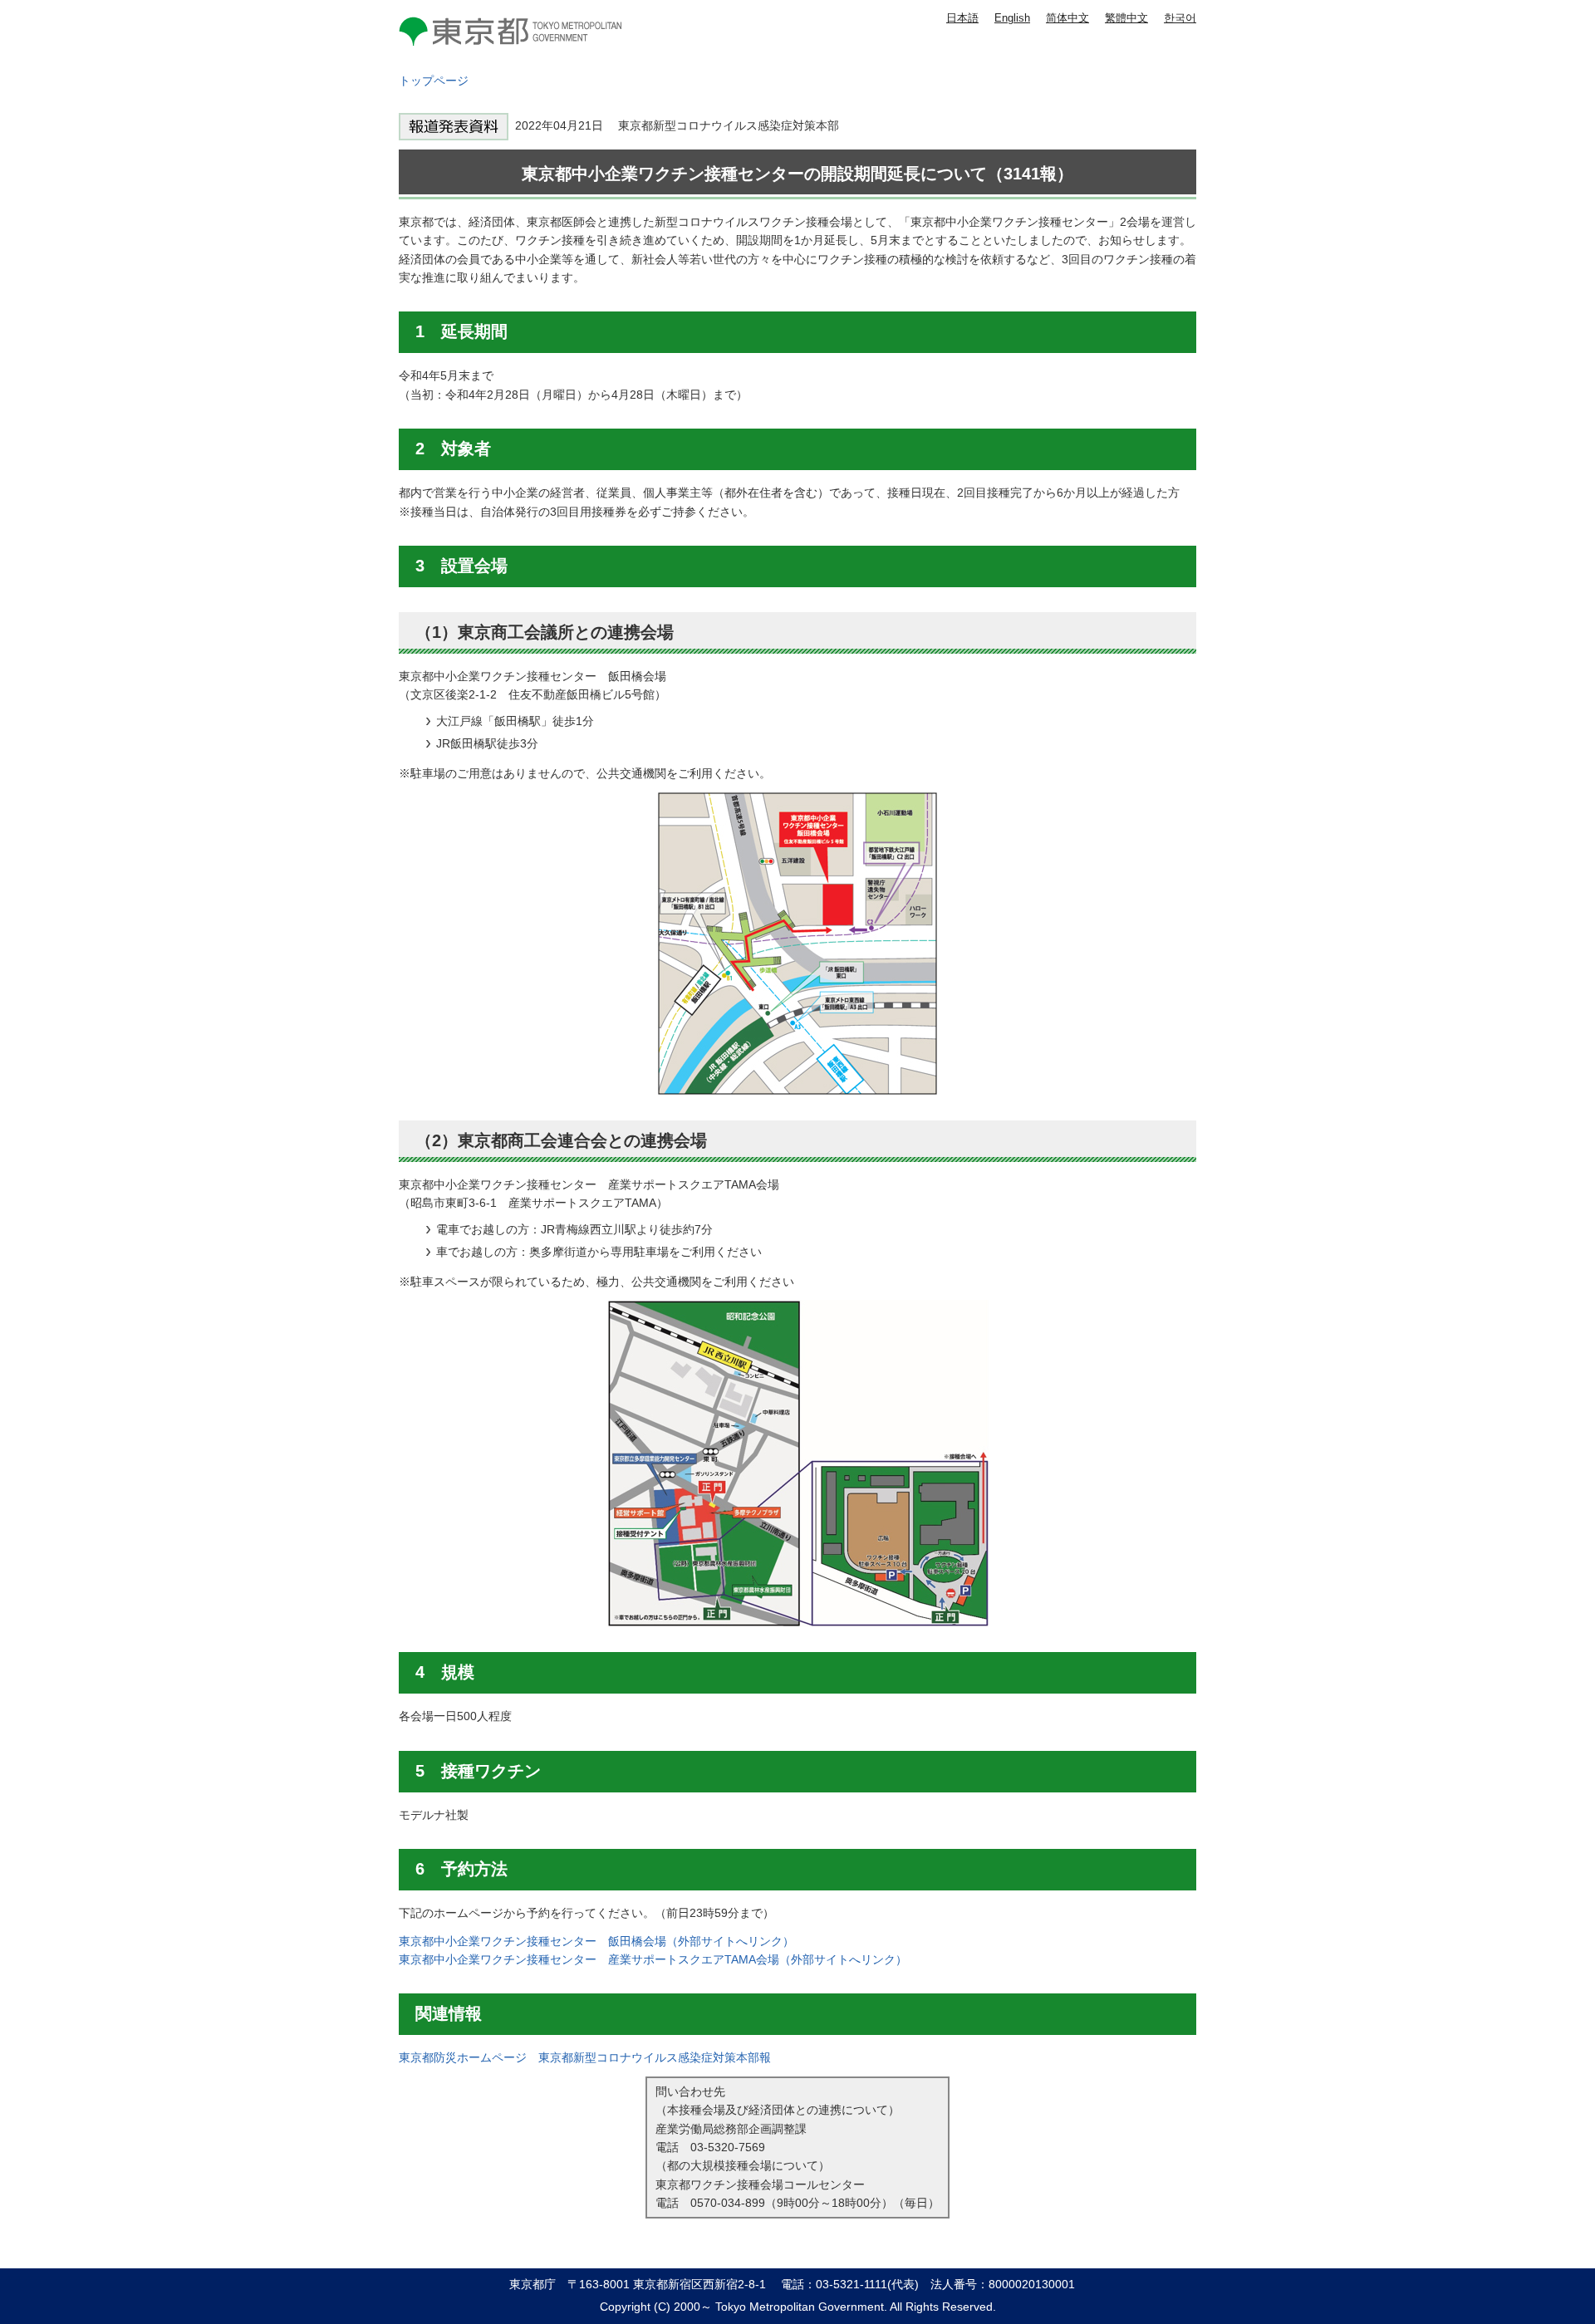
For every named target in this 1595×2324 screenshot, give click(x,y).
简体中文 (1067, 18)
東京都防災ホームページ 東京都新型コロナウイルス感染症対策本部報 (585, 2057)
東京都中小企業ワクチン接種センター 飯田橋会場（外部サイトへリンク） (596, 1941)
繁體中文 (1126, 18)
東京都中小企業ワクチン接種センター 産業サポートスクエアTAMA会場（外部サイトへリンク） (653, 1959)
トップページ (434, 81)
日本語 (962, 18)
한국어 (1180, 18)
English (1012, 18)
